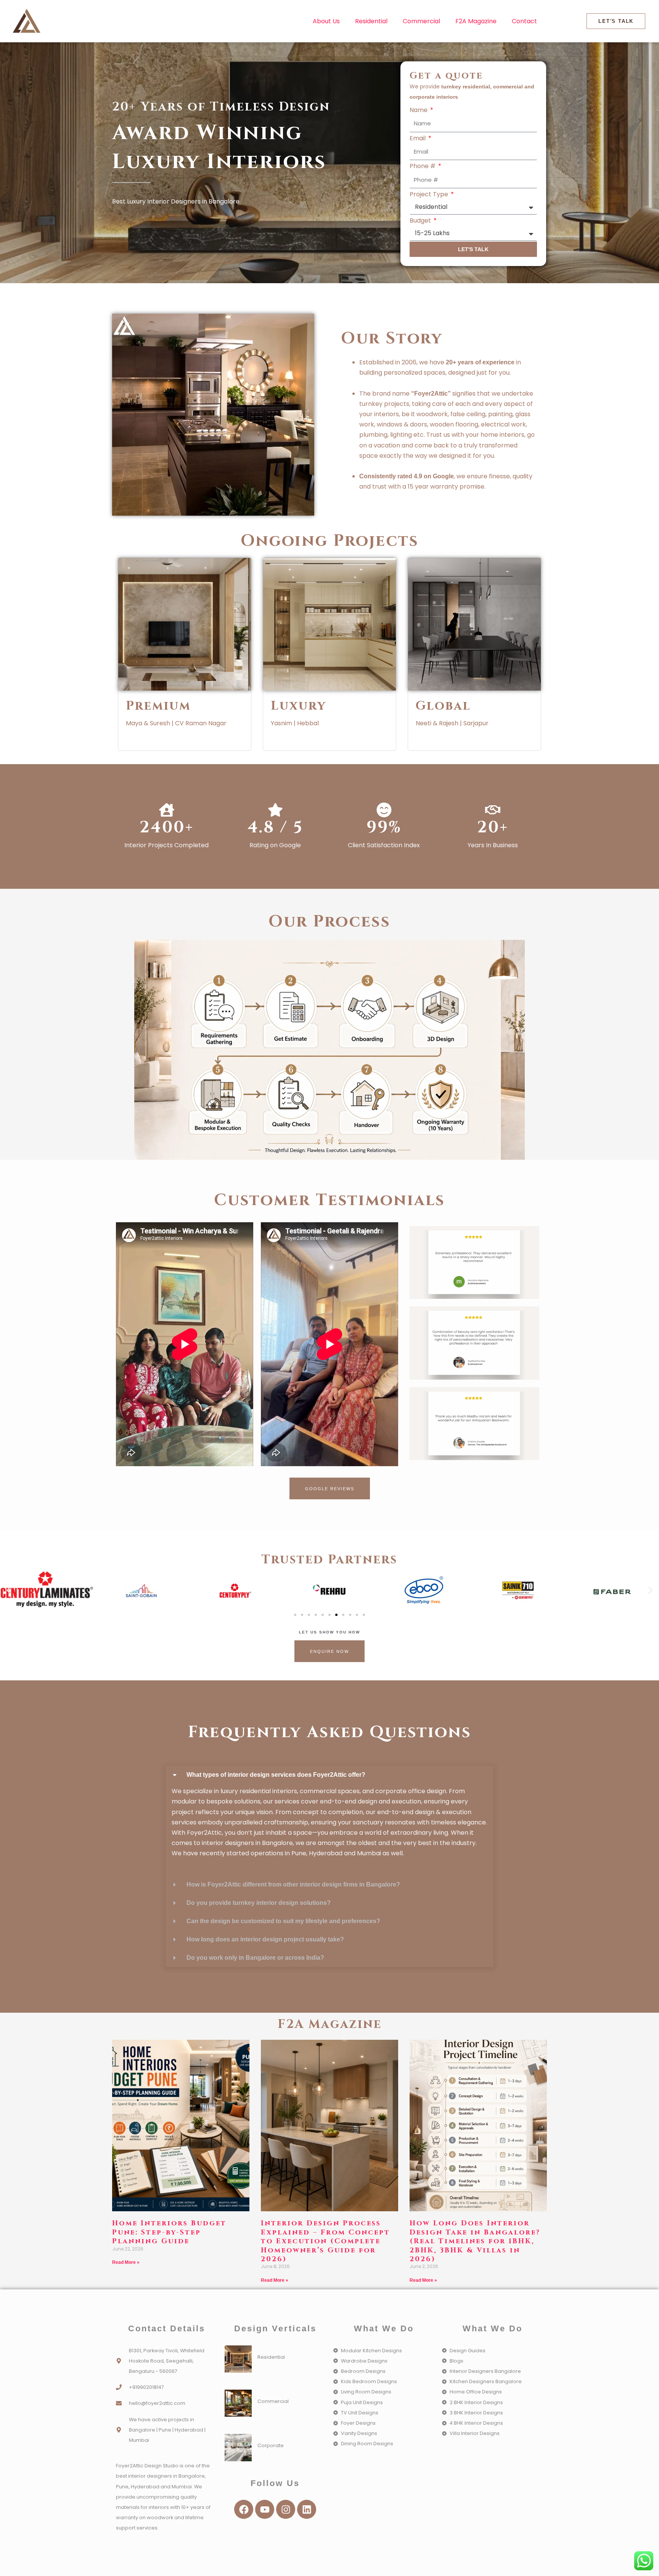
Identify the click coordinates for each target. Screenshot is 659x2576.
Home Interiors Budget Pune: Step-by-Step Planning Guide (169, 2232)
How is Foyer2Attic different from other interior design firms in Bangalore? (293, 1884)
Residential (371, 21)
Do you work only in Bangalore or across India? (255, 1958)
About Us (326, 21)
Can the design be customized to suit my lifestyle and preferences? (283, 1921)
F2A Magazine (476, 21)
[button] (9, 1591)
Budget (421, 220)
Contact (524, 21)
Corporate (271, 2445)
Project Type (430, 194)
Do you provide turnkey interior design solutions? (259, 1903)
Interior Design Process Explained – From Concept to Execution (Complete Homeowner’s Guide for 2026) (325, 2241)
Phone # (423, 166)
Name (419, 110)
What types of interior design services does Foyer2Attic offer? (276, 1775)
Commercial (421, 21)
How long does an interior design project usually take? (265, 1939)
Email (418, 138)
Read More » (126, 2262)
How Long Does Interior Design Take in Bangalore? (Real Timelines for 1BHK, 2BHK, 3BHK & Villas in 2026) (475, 2241)
